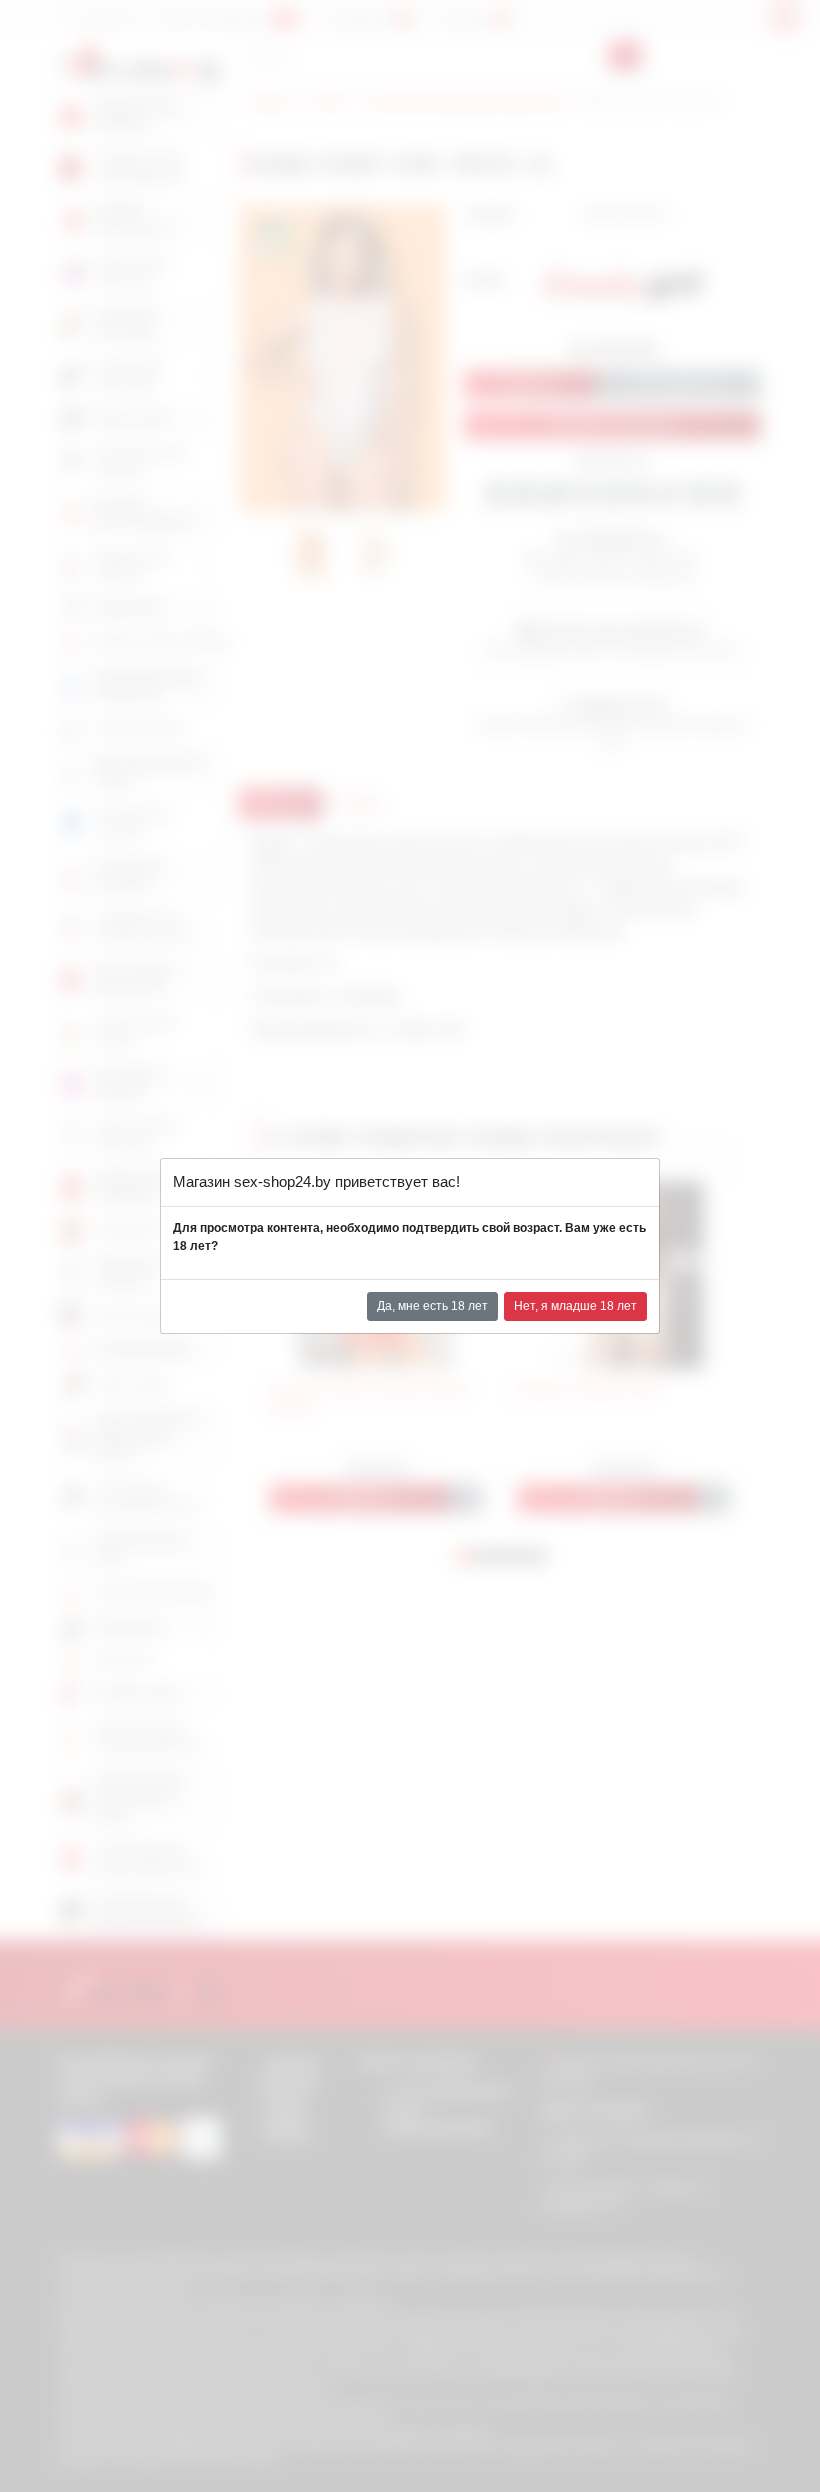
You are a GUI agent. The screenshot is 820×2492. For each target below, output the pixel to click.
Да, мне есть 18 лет (432, 1306)
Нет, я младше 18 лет (575, 1306)
